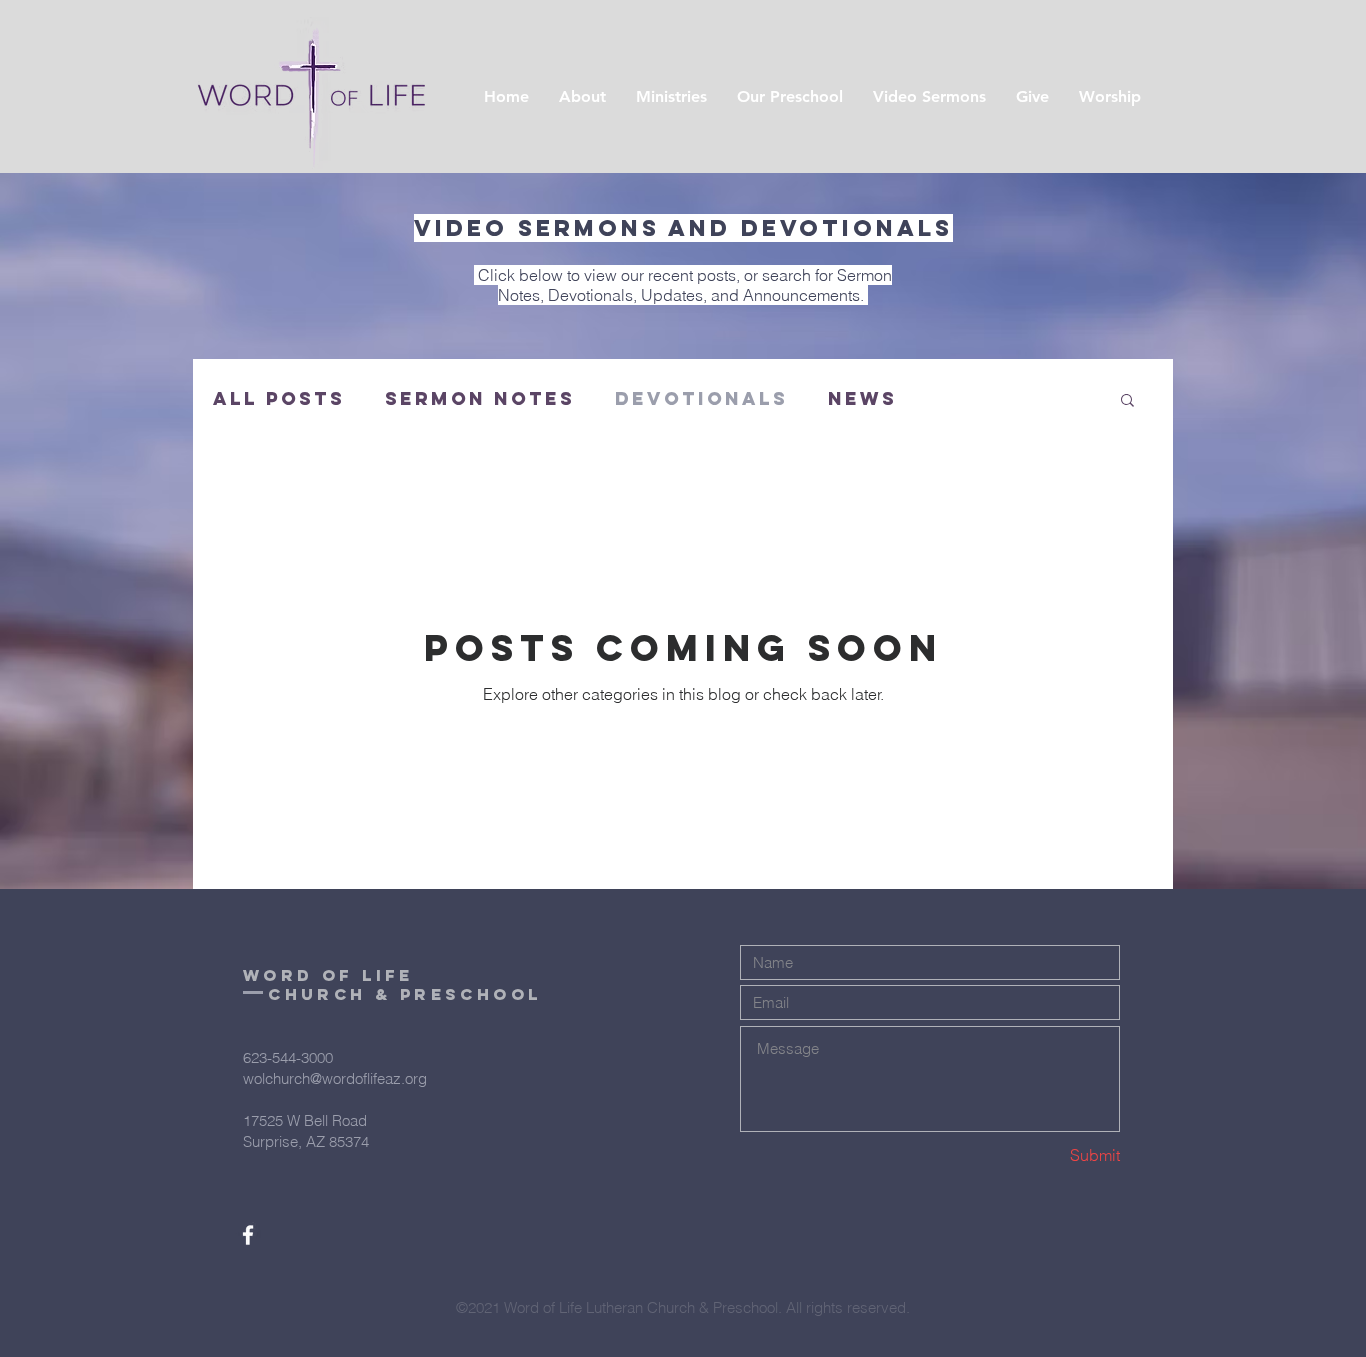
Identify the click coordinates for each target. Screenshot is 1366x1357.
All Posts (279, 399)
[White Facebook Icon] (248, 1235)
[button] (1127, 401)
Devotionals (701, 399)
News (862, 399)
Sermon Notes (480, 399)
